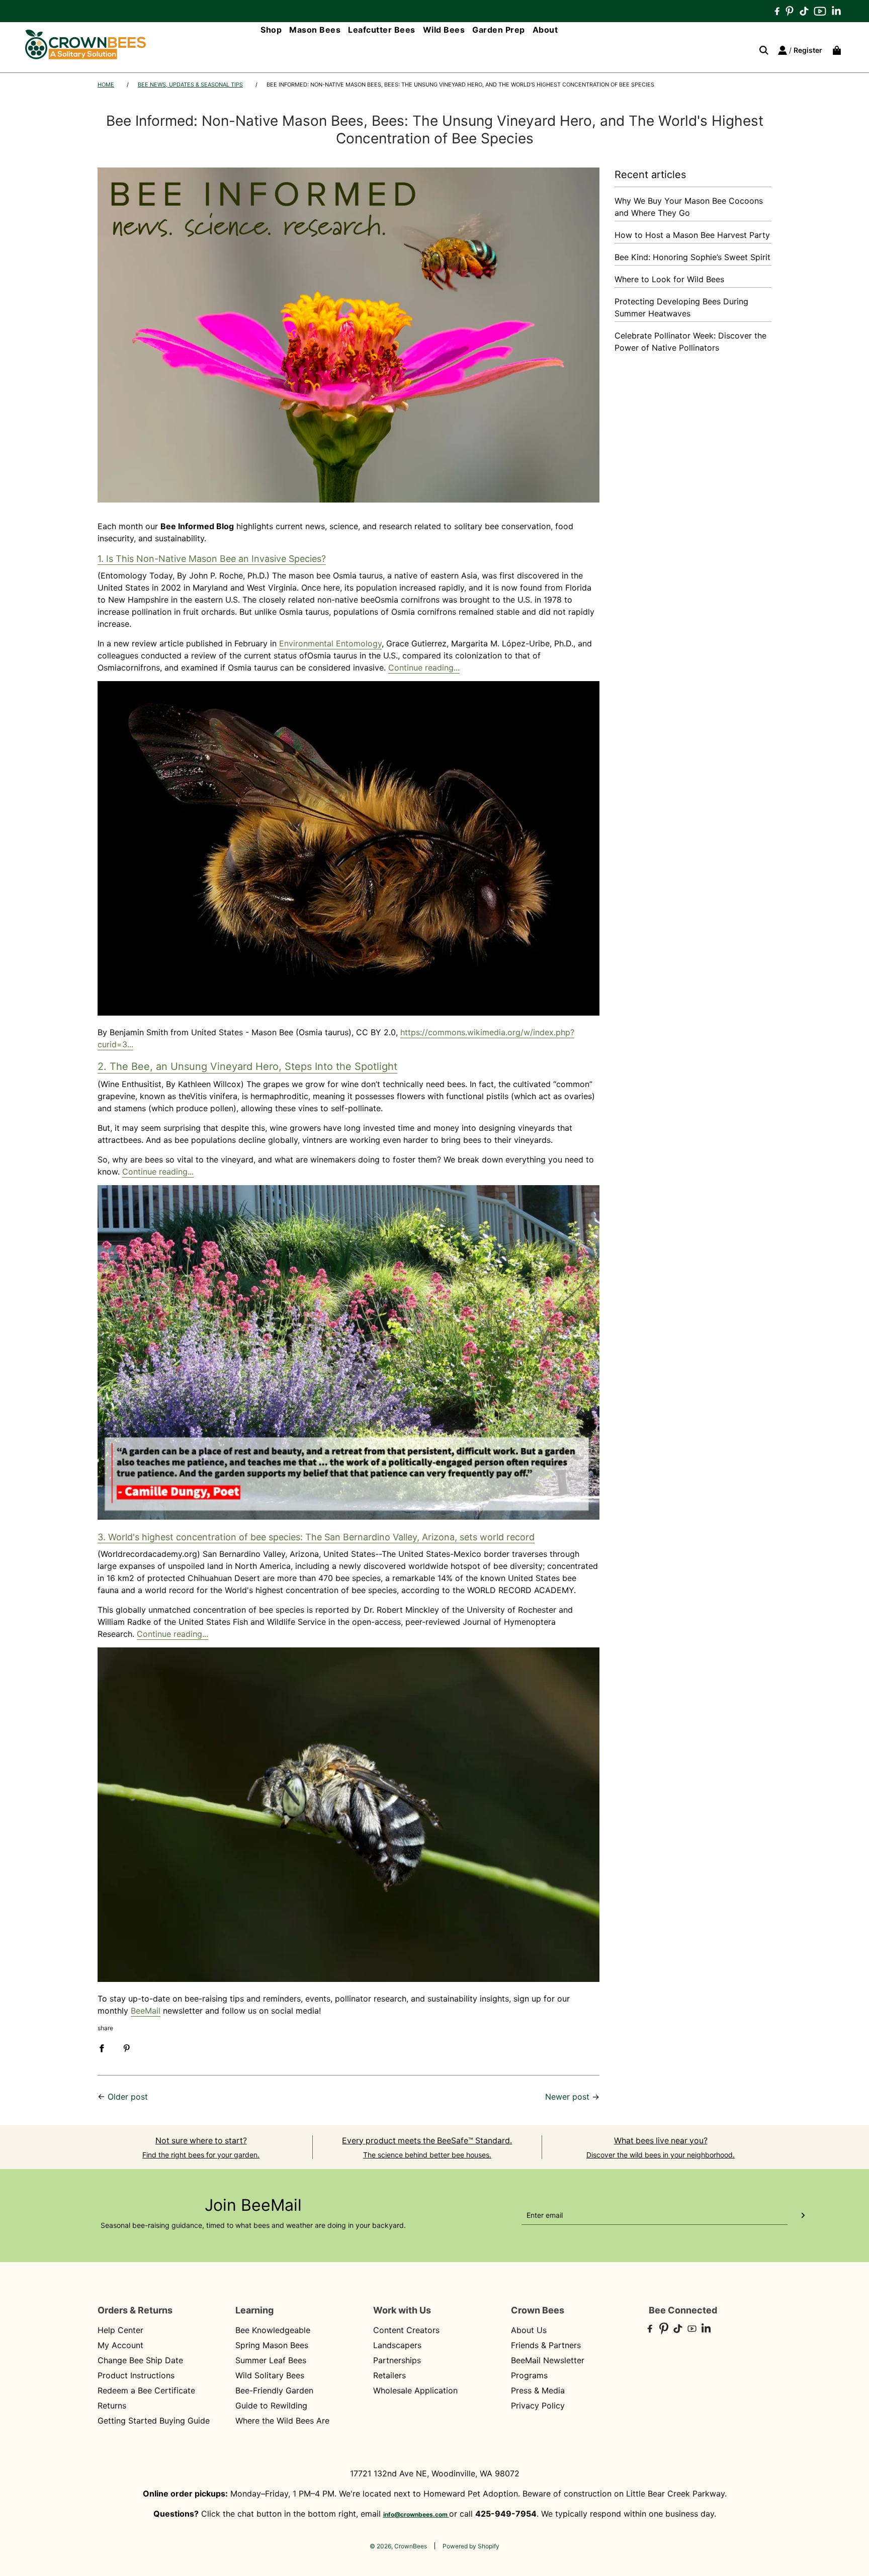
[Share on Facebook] (102, 2047)
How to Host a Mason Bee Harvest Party (692, 235)
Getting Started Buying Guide (154, 2421)
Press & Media (538, 2390)
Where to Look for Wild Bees (669, 279)
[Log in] (783, 50)
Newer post (567, 2097)
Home (106, 85)
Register (808, 50)
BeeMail (146, 2011)
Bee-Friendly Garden (274, 2390)
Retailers (389, 2375)
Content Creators (406, 2330)
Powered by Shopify (471, 2546)
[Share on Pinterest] (127, 2047)
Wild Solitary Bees (270, 2375)
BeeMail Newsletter (548, 2360)
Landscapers (397, 2345)
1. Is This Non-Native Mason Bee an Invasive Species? (212, 559)
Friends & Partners (546, 2345)
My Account (120, 2345)
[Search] (760, 50)
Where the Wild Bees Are (282, 2421)
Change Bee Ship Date (140, 2360)
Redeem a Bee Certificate (146, 2390)
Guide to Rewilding (271, 2405)
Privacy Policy (538, 2405)
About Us (529, 2330)
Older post (128, 2097)
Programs (529, 2375)
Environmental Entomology (330, 643)
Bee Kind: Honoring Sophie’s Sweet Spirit (692, 257)
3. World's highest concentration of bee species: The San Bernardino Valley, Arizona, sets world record (316, 1537)
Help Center (120, 2330)
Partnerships (397, 2360)
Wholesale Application (415, 2390)
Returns (112, 2405)
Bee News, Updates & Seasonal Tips (190, 85)
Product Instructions (136, 2375)
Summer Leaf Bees (271, 2360)
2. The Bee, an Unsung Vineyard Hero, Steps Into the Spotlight (247, 1066)
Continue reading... (424, 668)
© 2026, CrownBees (398, 2546)
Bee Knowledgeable (273, 2330)
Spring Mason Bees (272, 2345)
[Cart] (834, 50)
